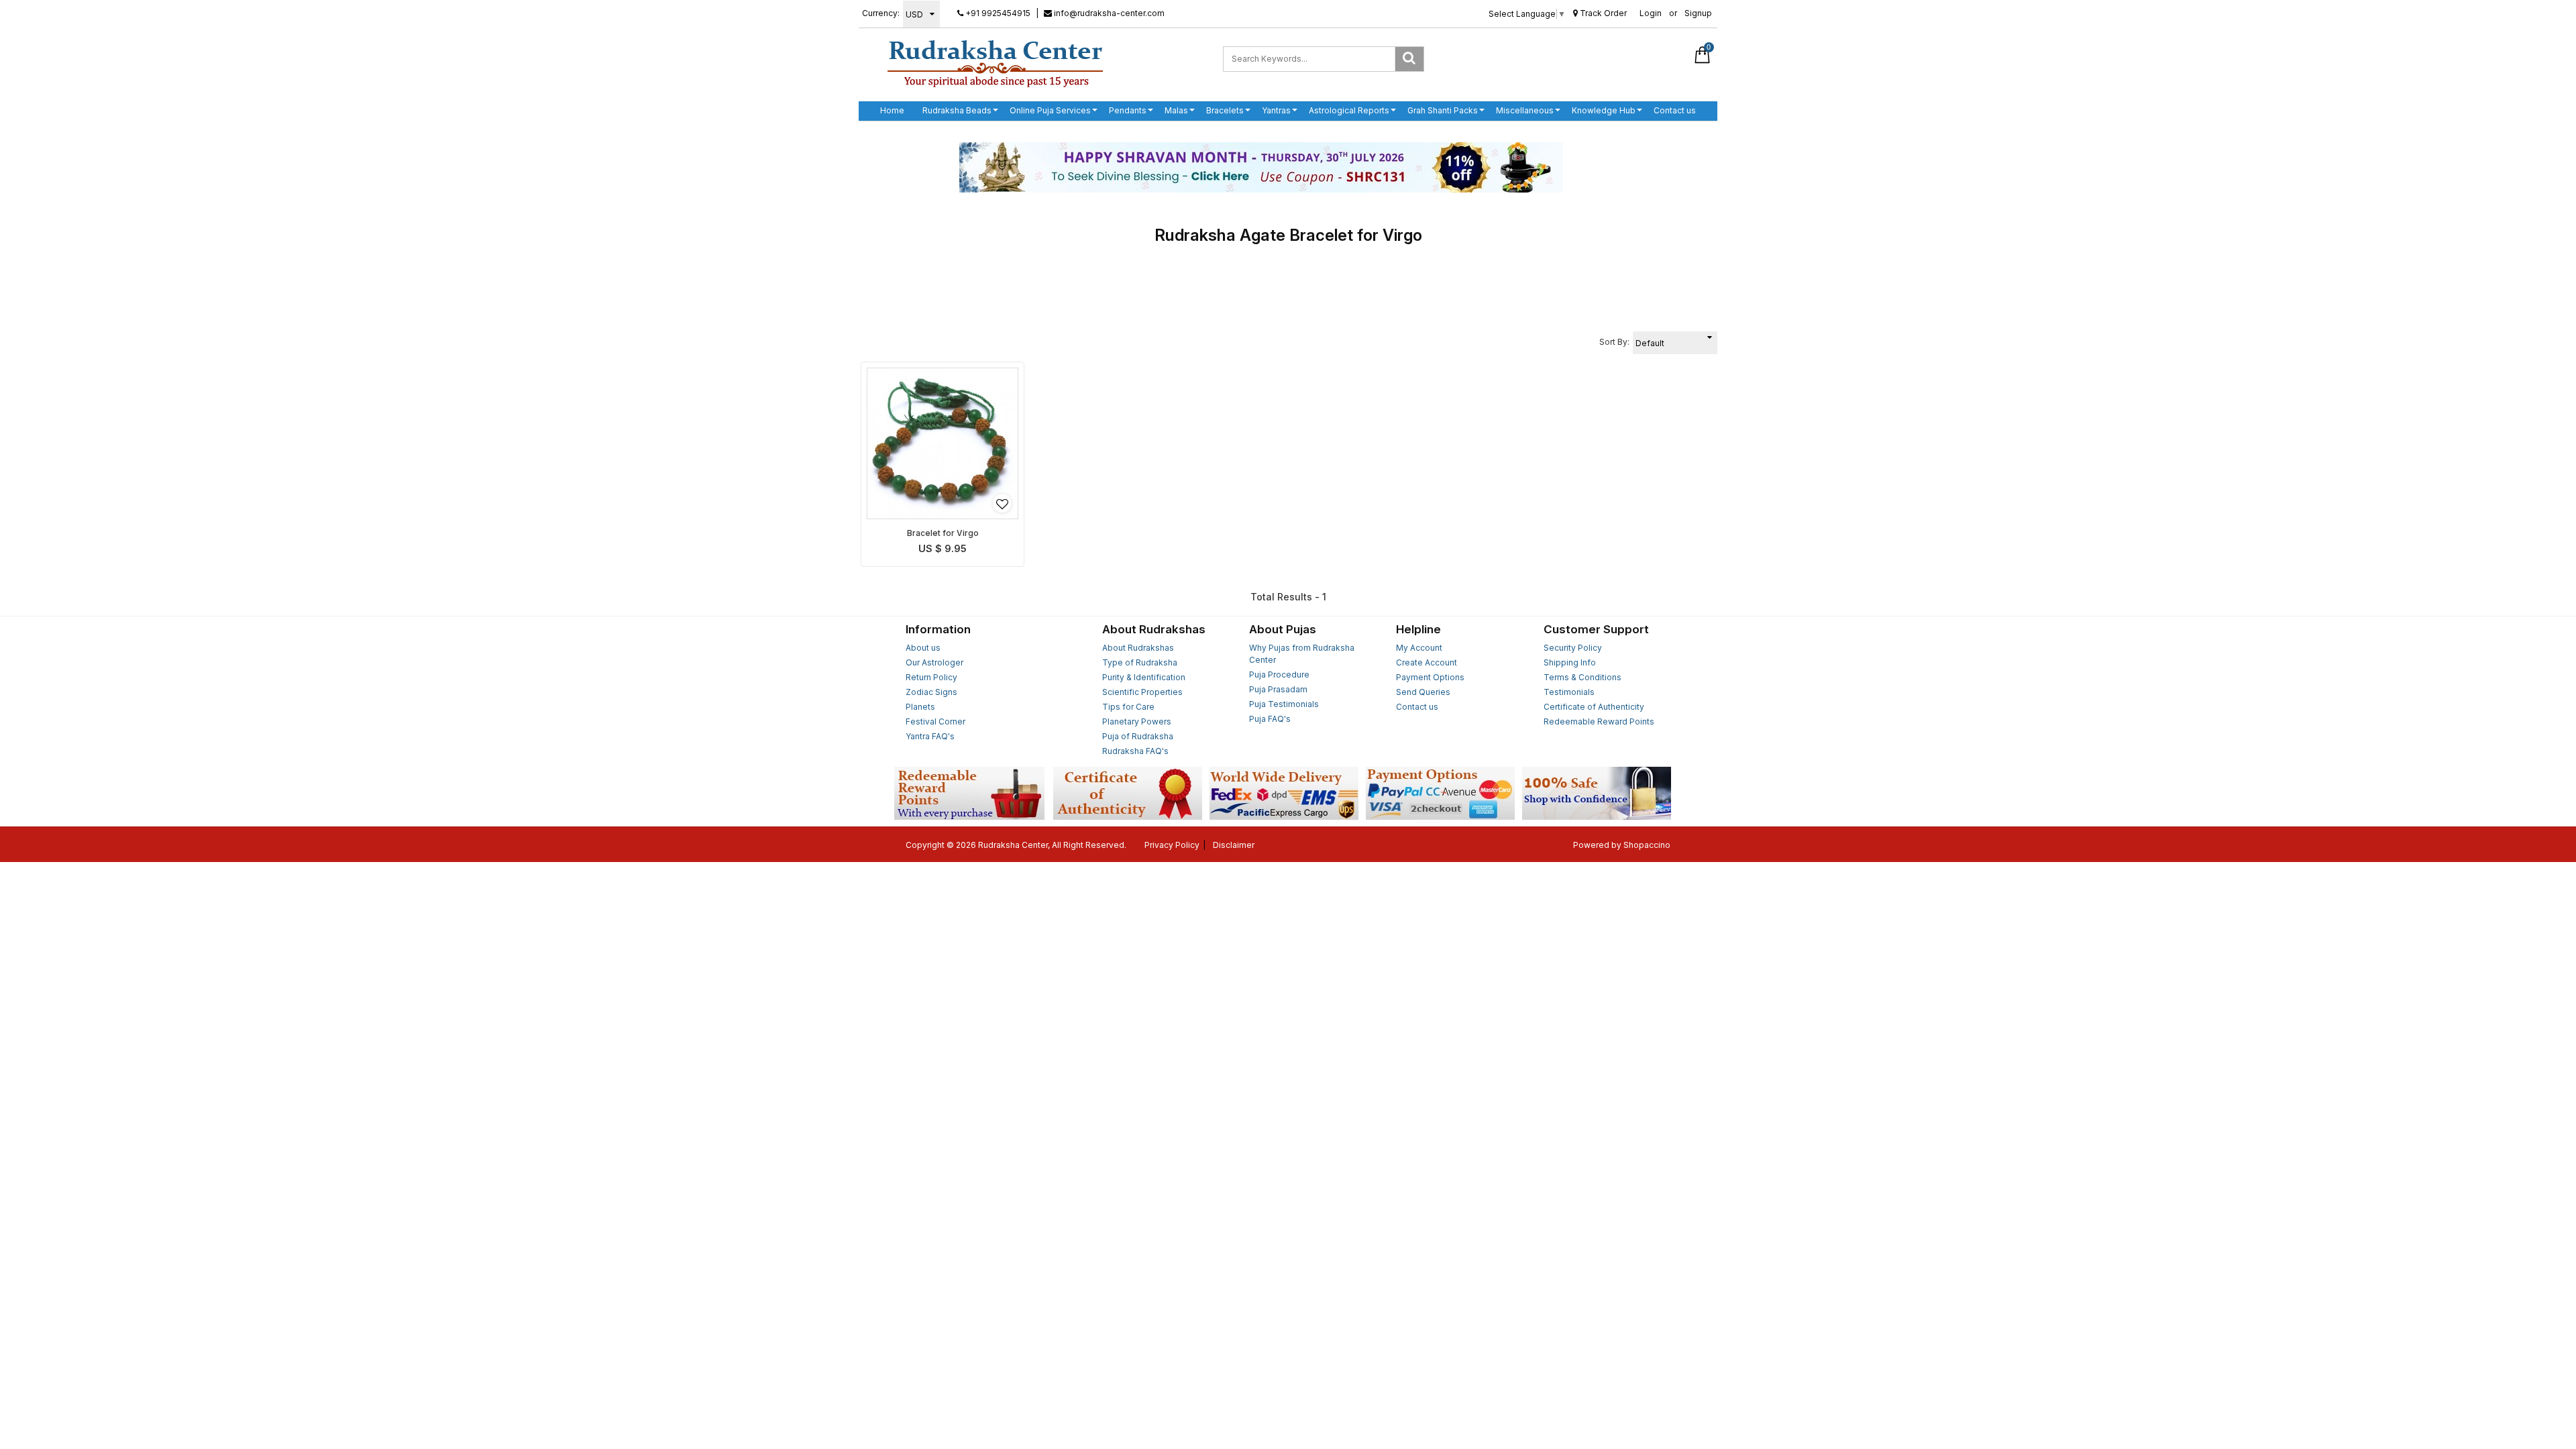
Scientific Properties (1142, 692)
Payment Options (1430, 677)
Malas (1176, 110)
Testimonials (1569, 692)
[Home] (995, 63)
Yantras (1276, 110)
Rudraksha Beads (957, 110)
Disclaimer (1234, 845)
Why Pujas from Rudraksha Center (1302, 654)
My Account (1419, 648)
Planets (920, 707)
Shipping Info (1570, 662)
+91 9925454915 (997, 13)
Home (892, 110)
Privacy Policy (1172, 845)
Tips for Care (1128, 707)
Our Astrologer (934, 662)
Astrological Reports (1349, 110)
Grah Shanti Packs (1443, 110)
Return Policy (931, 677)
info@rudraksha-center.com (1108, 13)
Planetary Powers (1137, 721)
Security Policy (1573, 648)
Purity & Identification (1144, 677)
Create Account (1427, 662)
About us (923, 648)
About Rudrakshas (1138, 648)
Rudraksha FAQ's (1135, 751)
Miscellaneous (1525, 110)
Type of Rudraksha (1140, 662)
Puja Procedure (1279, 675)
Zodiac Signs (931, 692)
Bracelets (1225, 110)
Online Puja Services (1050, 110)
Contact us (1675, 110)
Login (1651, 13)
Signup (1698, 13)
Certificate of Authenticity (1594, 707)
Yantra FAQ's (930, 736)
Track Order (1602, 13)
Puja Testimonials (1284, 704)
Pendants (1128, 110)
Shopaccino (1647, 845)
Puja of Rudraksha (1138, 736)
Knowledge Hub (1604, 110)
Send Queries (1423, 692)
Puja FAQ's (1270, 719)
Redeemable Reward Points (1599, 721)
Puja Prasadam (1278, 689)
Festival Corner (935, 721)
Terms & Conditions (1582, 677)
